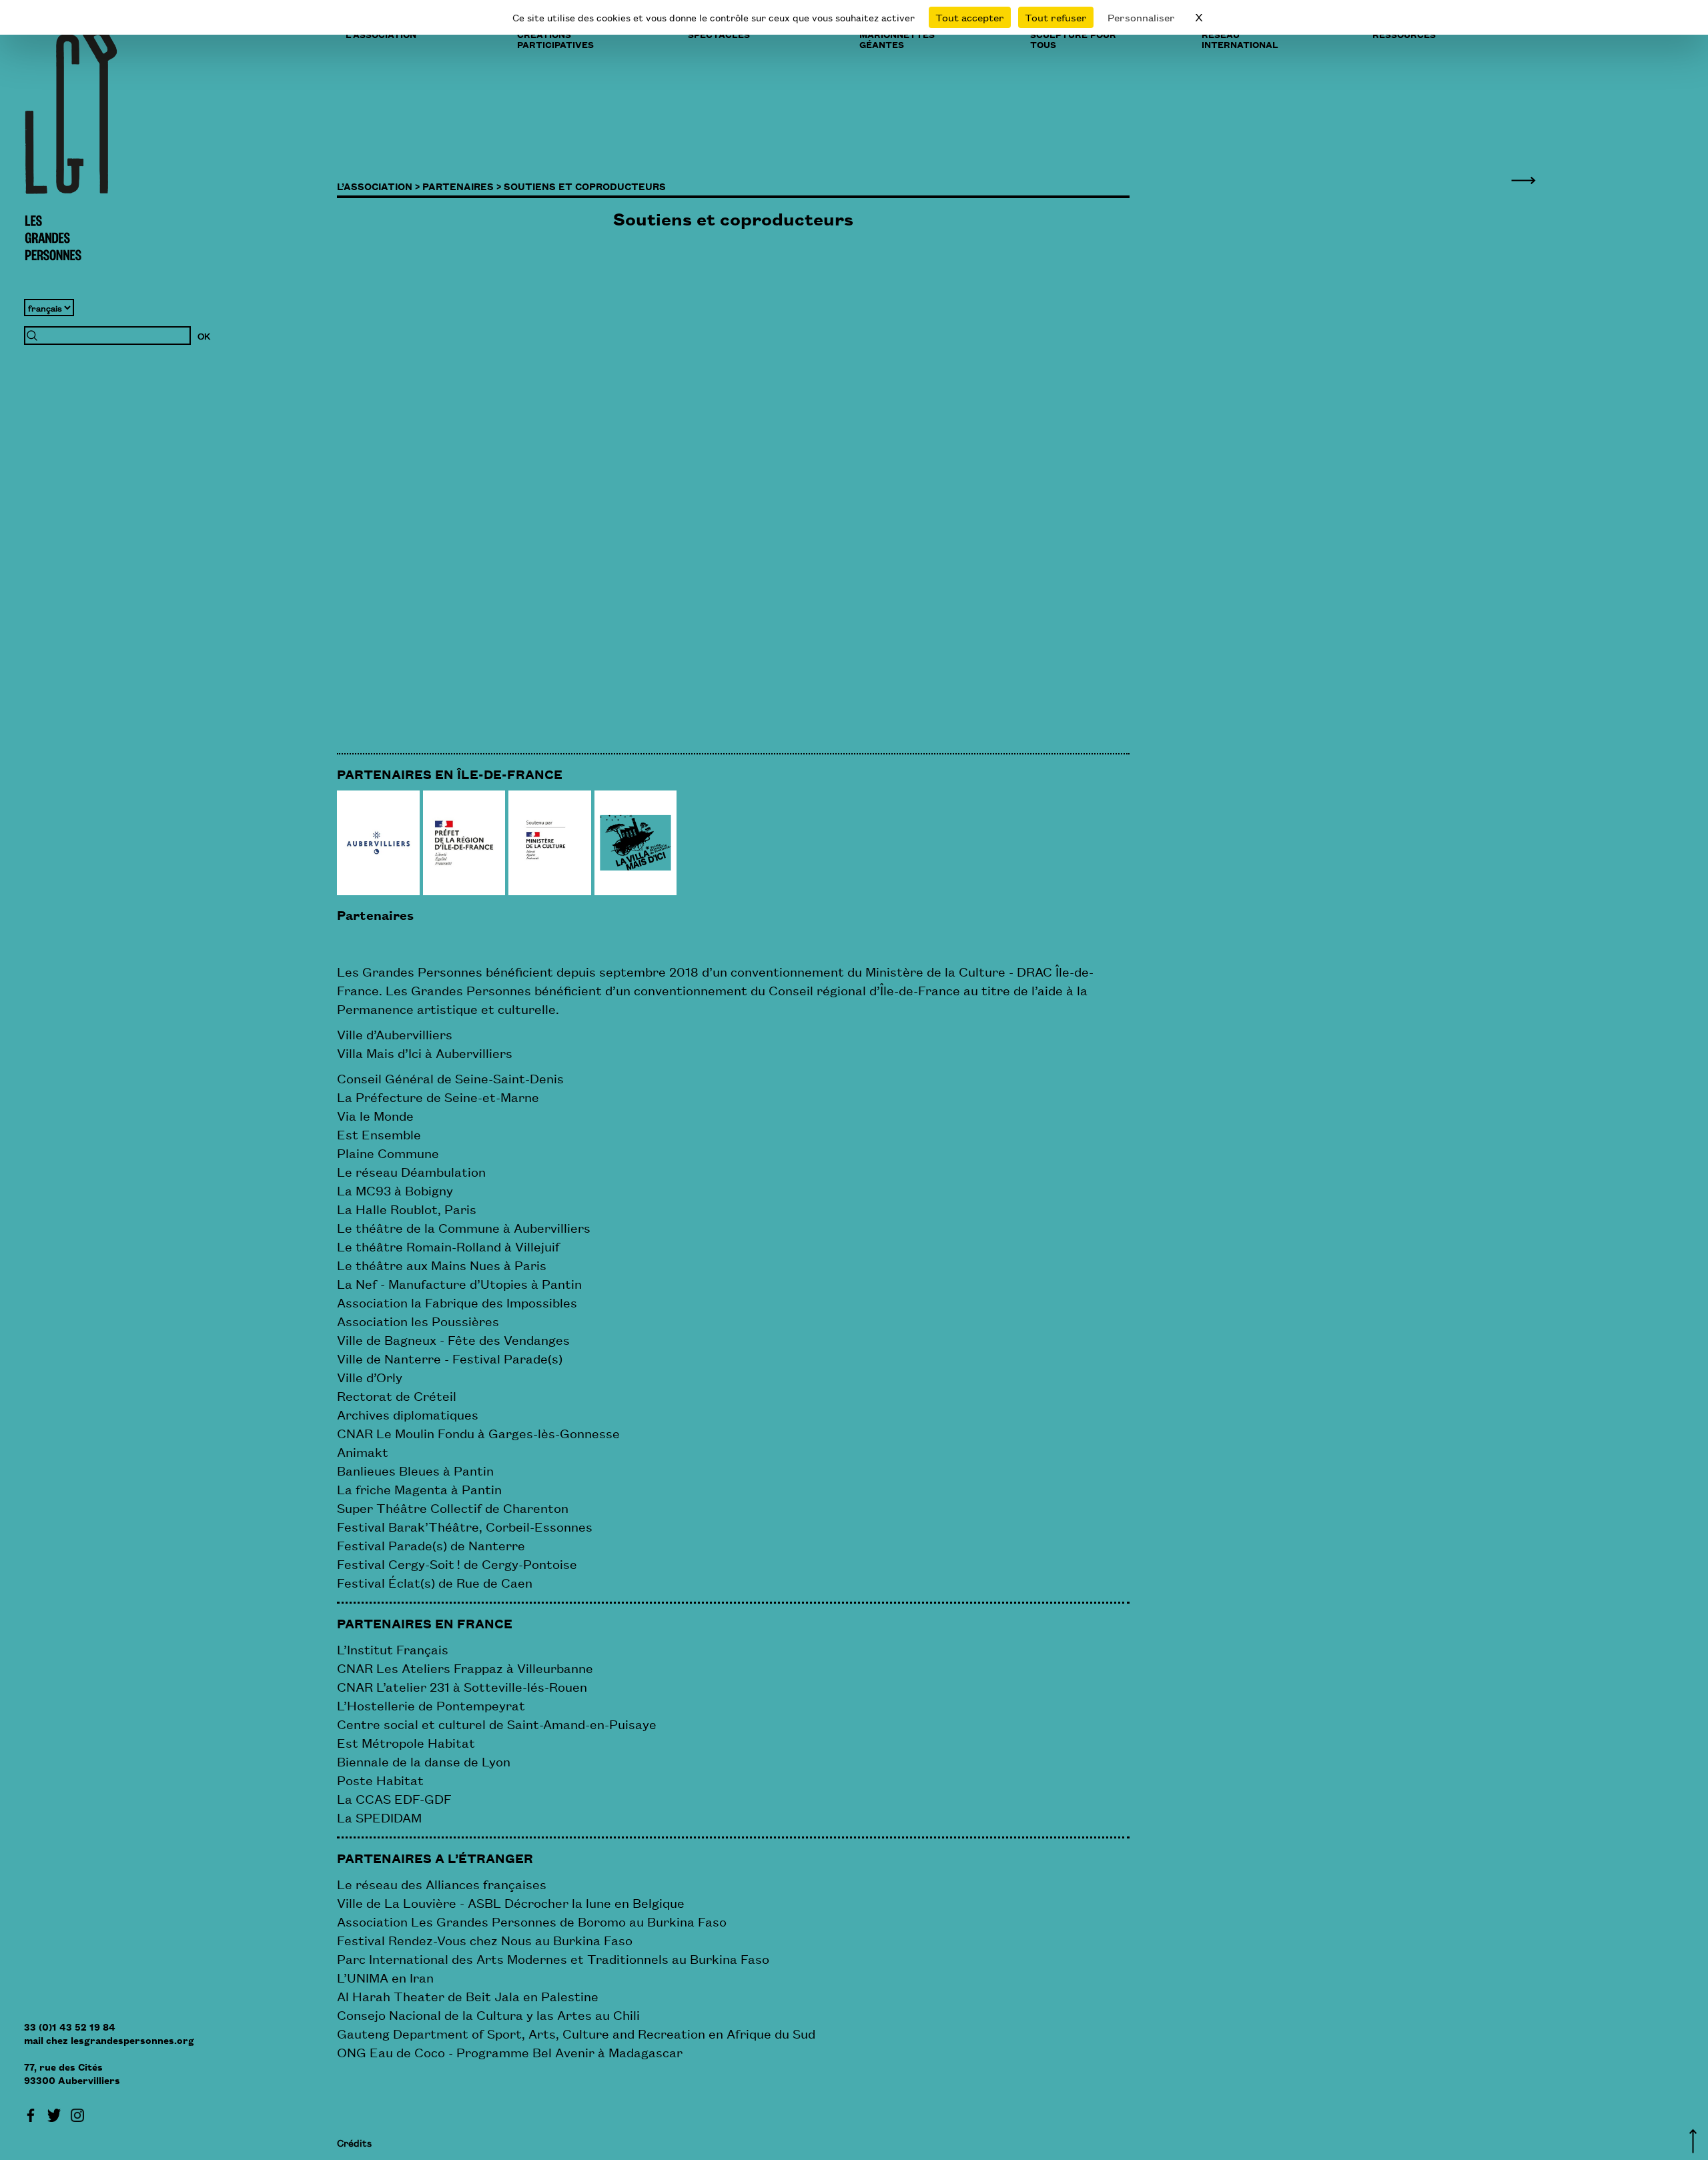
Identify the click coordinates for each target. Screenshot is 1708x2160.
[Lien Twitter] (54, 2113)
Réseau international (1240, 39)
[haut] (1693, 2139)
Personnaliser (1141, 17)
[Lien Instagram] (77, 2113)
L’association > (378, 186)
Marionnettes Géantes (897, 39)
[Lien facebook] (31, 2113)
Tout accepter (970, 17)
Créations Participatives (555, 39)
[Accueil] (71, 143)
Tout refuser (1056, 17)
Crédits (354, 2142)
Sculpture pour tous (1073, 39)
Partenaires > (462, 186)
